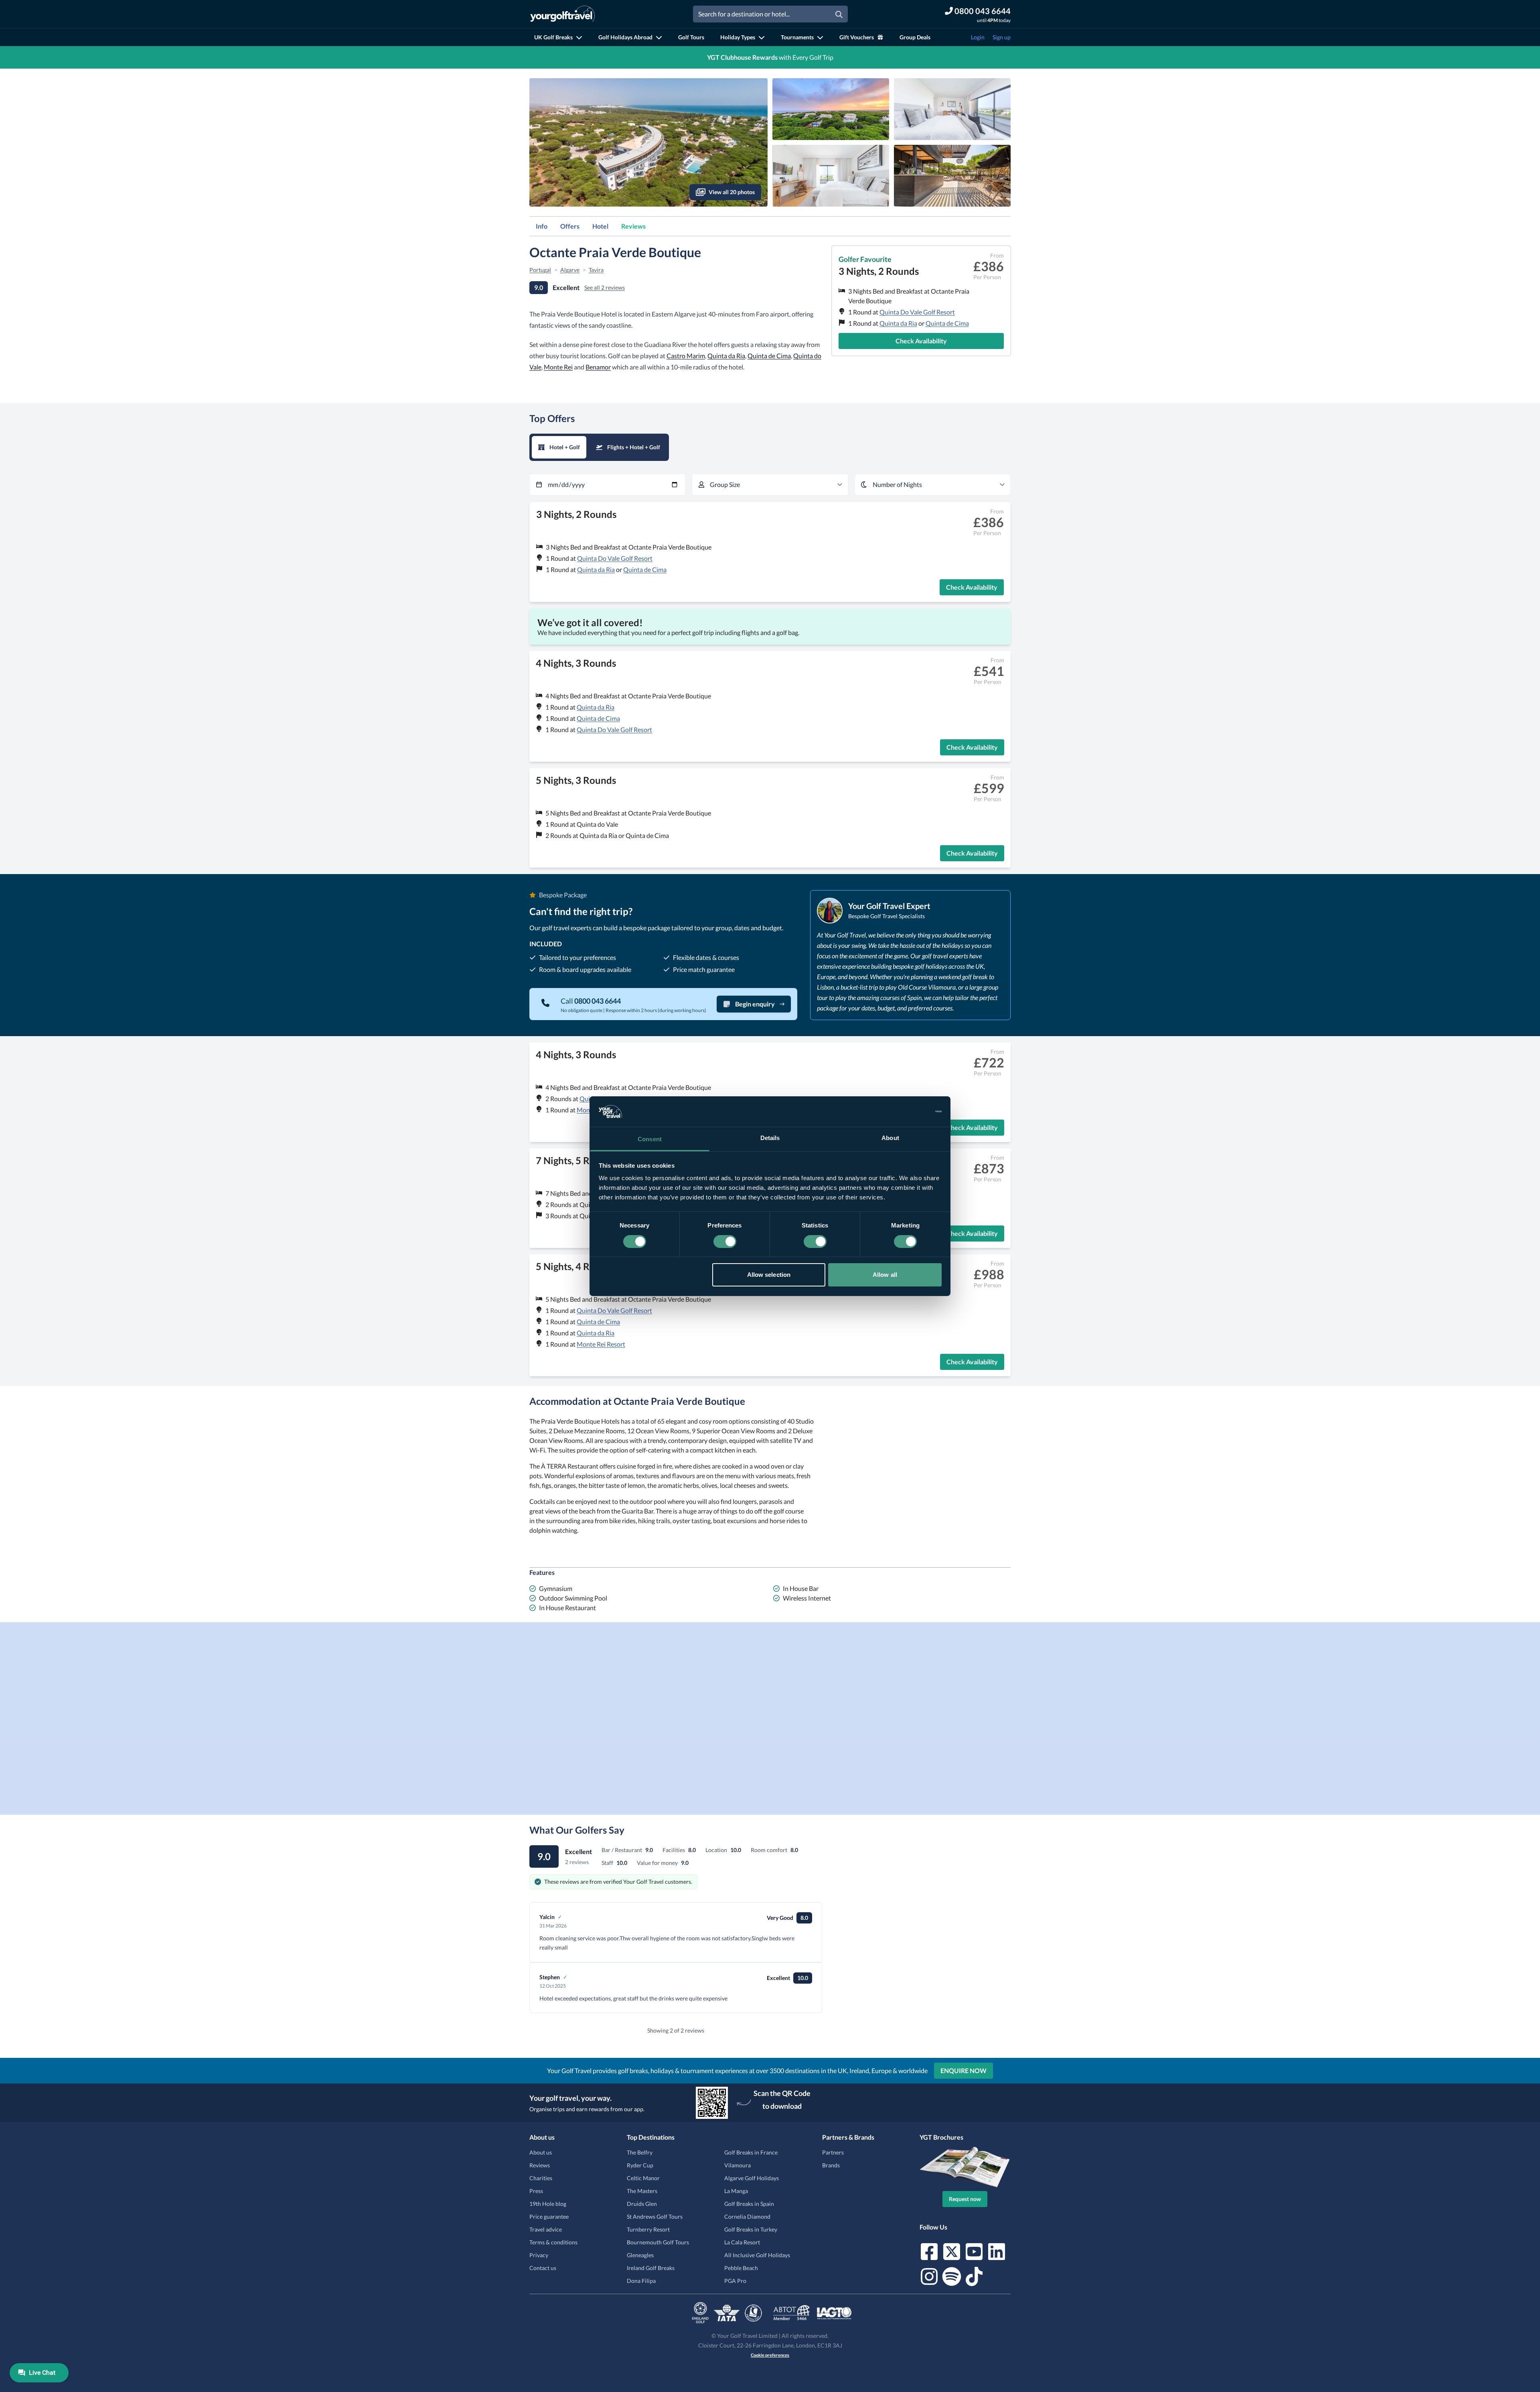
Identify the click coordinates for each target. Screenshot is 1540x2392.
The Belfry (640, 2152)
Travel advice (546, 2229)
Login (978, 37)
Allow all (885, 1275)
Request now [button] (965, 2199)
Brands (831, 2165)
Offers (570, 226)
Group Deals (915, 37)
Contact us (543, 2268)
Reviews (633, 226)
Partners (833, 2152)
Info (542, 226)
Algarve (570, 270)
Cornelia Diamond (747, 2217)
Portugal (540, 270)
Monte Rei (558, 367)
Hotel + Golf (565, 447)
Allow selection (769, 1275)
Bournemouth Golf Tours (658, 2242)
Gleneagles (640, 2255)
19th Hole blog (548, 2204)
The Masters (642, 2191)
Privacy (539, 2255)
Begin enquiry (755, 1004)
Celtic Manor (643, 2178)
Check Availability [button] (921, 341)
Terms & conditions (553, 2242)
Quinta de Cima (947, 323)
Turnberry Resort (648, 2229)
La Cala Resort (742, 2242)
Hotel (600, 226)
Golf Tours (691, 37)
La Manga (736, 2191)
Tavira (596, 270)
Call (591, 1001)
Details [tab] (770, 1138)
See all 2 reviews (605, 287)
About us (541, 2152)
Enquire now (964, 2070)
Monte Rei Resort (601, 1344)
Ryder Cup (640, 2165)
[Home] (562, 14)
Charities (541, 2178)
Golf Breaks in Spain (749, 2204)
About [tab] (890, 1138)
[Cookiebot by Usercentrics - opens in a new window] (907, 1112)
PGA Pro (735, 2281)
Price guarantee (549, 2217)
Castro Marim (686, 356)
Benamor (598, 367)
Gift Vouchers (857, 37)
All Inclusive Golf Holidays (757, 2255)
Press (536, 2191)
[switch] (725, 1242)
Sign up (1002, 37)
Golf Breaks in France (751, 2152)
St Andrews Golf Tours (655, 2217)
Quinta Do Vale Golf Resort (917, 312)
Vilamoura (738, 2165)
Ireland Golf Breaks (651, 2268)
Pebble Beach (741, 2268)
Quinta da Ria (898, 323)
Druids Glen (642, 2204)
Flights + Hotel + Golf (634, 447)
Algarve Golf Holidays (752, 2178)
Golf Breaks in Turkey (751, 2229)
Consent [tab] (650, 1139)
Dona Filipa (641, 2281)
